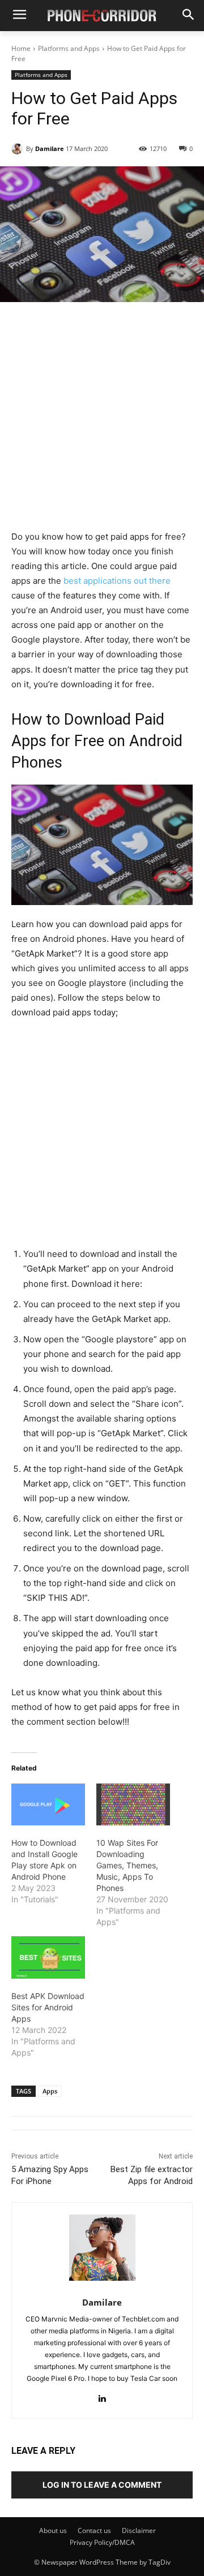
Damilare (50, 148)
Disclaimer (139, 2530)
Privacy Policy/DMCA (102, 2542)
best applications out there (116, 581)
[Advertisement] (102, 423)
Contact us (94, 2530)
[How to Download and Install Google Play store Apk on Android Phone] (48, 1804)
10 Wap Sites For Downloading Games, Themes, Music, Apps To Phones (127, 1865)
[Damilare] (19, 149)
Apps (50, 2091)
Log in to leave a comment (102, 2485)
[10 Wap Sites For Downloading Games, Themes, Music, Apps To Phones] (133, 1804)
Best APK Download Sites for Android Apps (48, 2007)
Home (21, 48)
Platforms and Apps (69, 48)
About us (53, 2530)
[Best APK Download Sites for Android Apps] (48, 1957)
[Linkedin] (102, 2396)
